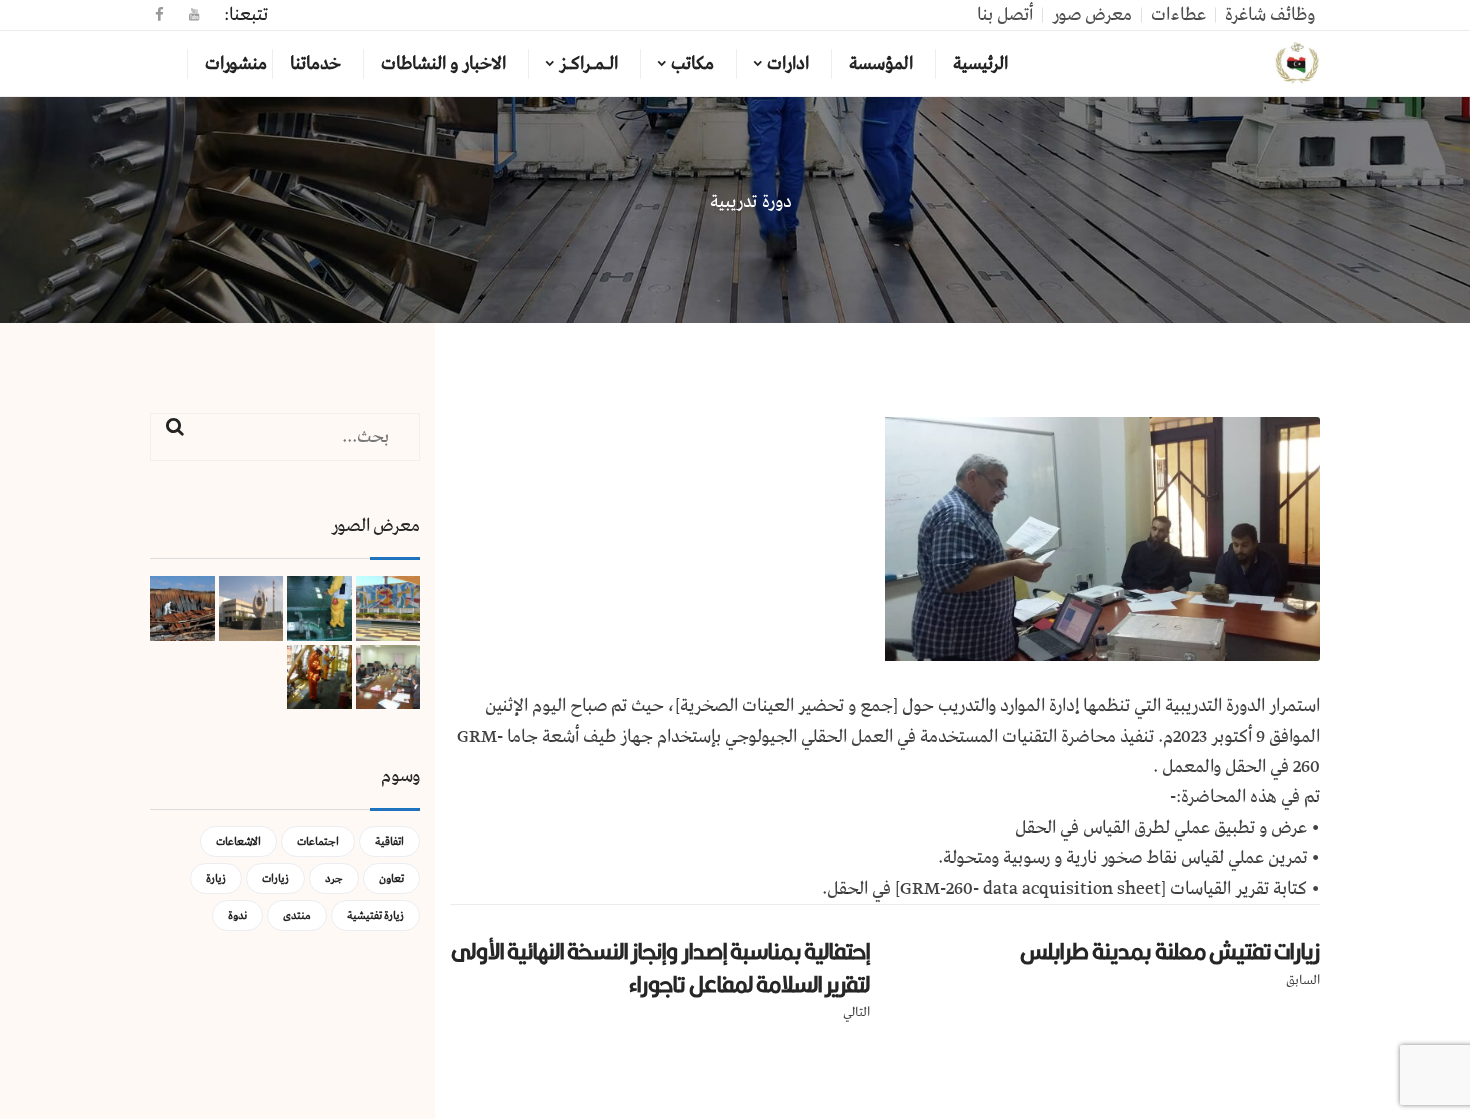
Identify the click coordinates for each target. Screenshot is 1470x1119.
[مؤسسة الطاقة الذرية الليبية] (1297, 64)
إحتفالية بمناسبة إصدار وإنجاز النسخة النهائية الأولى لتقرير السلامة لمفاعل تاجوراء (661, 967)
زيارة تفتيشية (375, 915)
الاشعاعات (238, 841)
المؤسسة (881, 64)
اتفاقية (389, 841)
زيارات (275, 878)
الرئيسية (980, 64)
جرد (334, 878)
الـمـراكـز (588, 64)
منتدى (297, 915)
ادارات (788, 64)
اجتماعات (318, 841)
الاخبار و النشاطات (443, 64)
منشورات (236, 64)
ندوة (237, 915)
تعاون (391, 878)
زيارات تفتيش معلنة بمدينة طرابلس (1170, 951)
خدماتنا (315, 64)
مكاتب (692, 64)
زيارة (216, 878)
